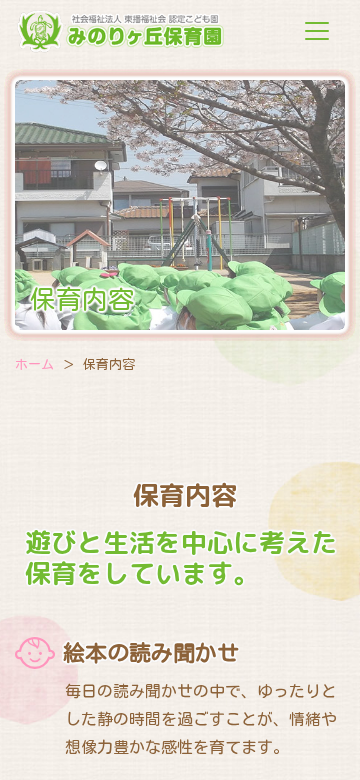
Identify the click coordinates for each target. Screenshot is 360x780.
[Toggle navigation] (317, 31)
